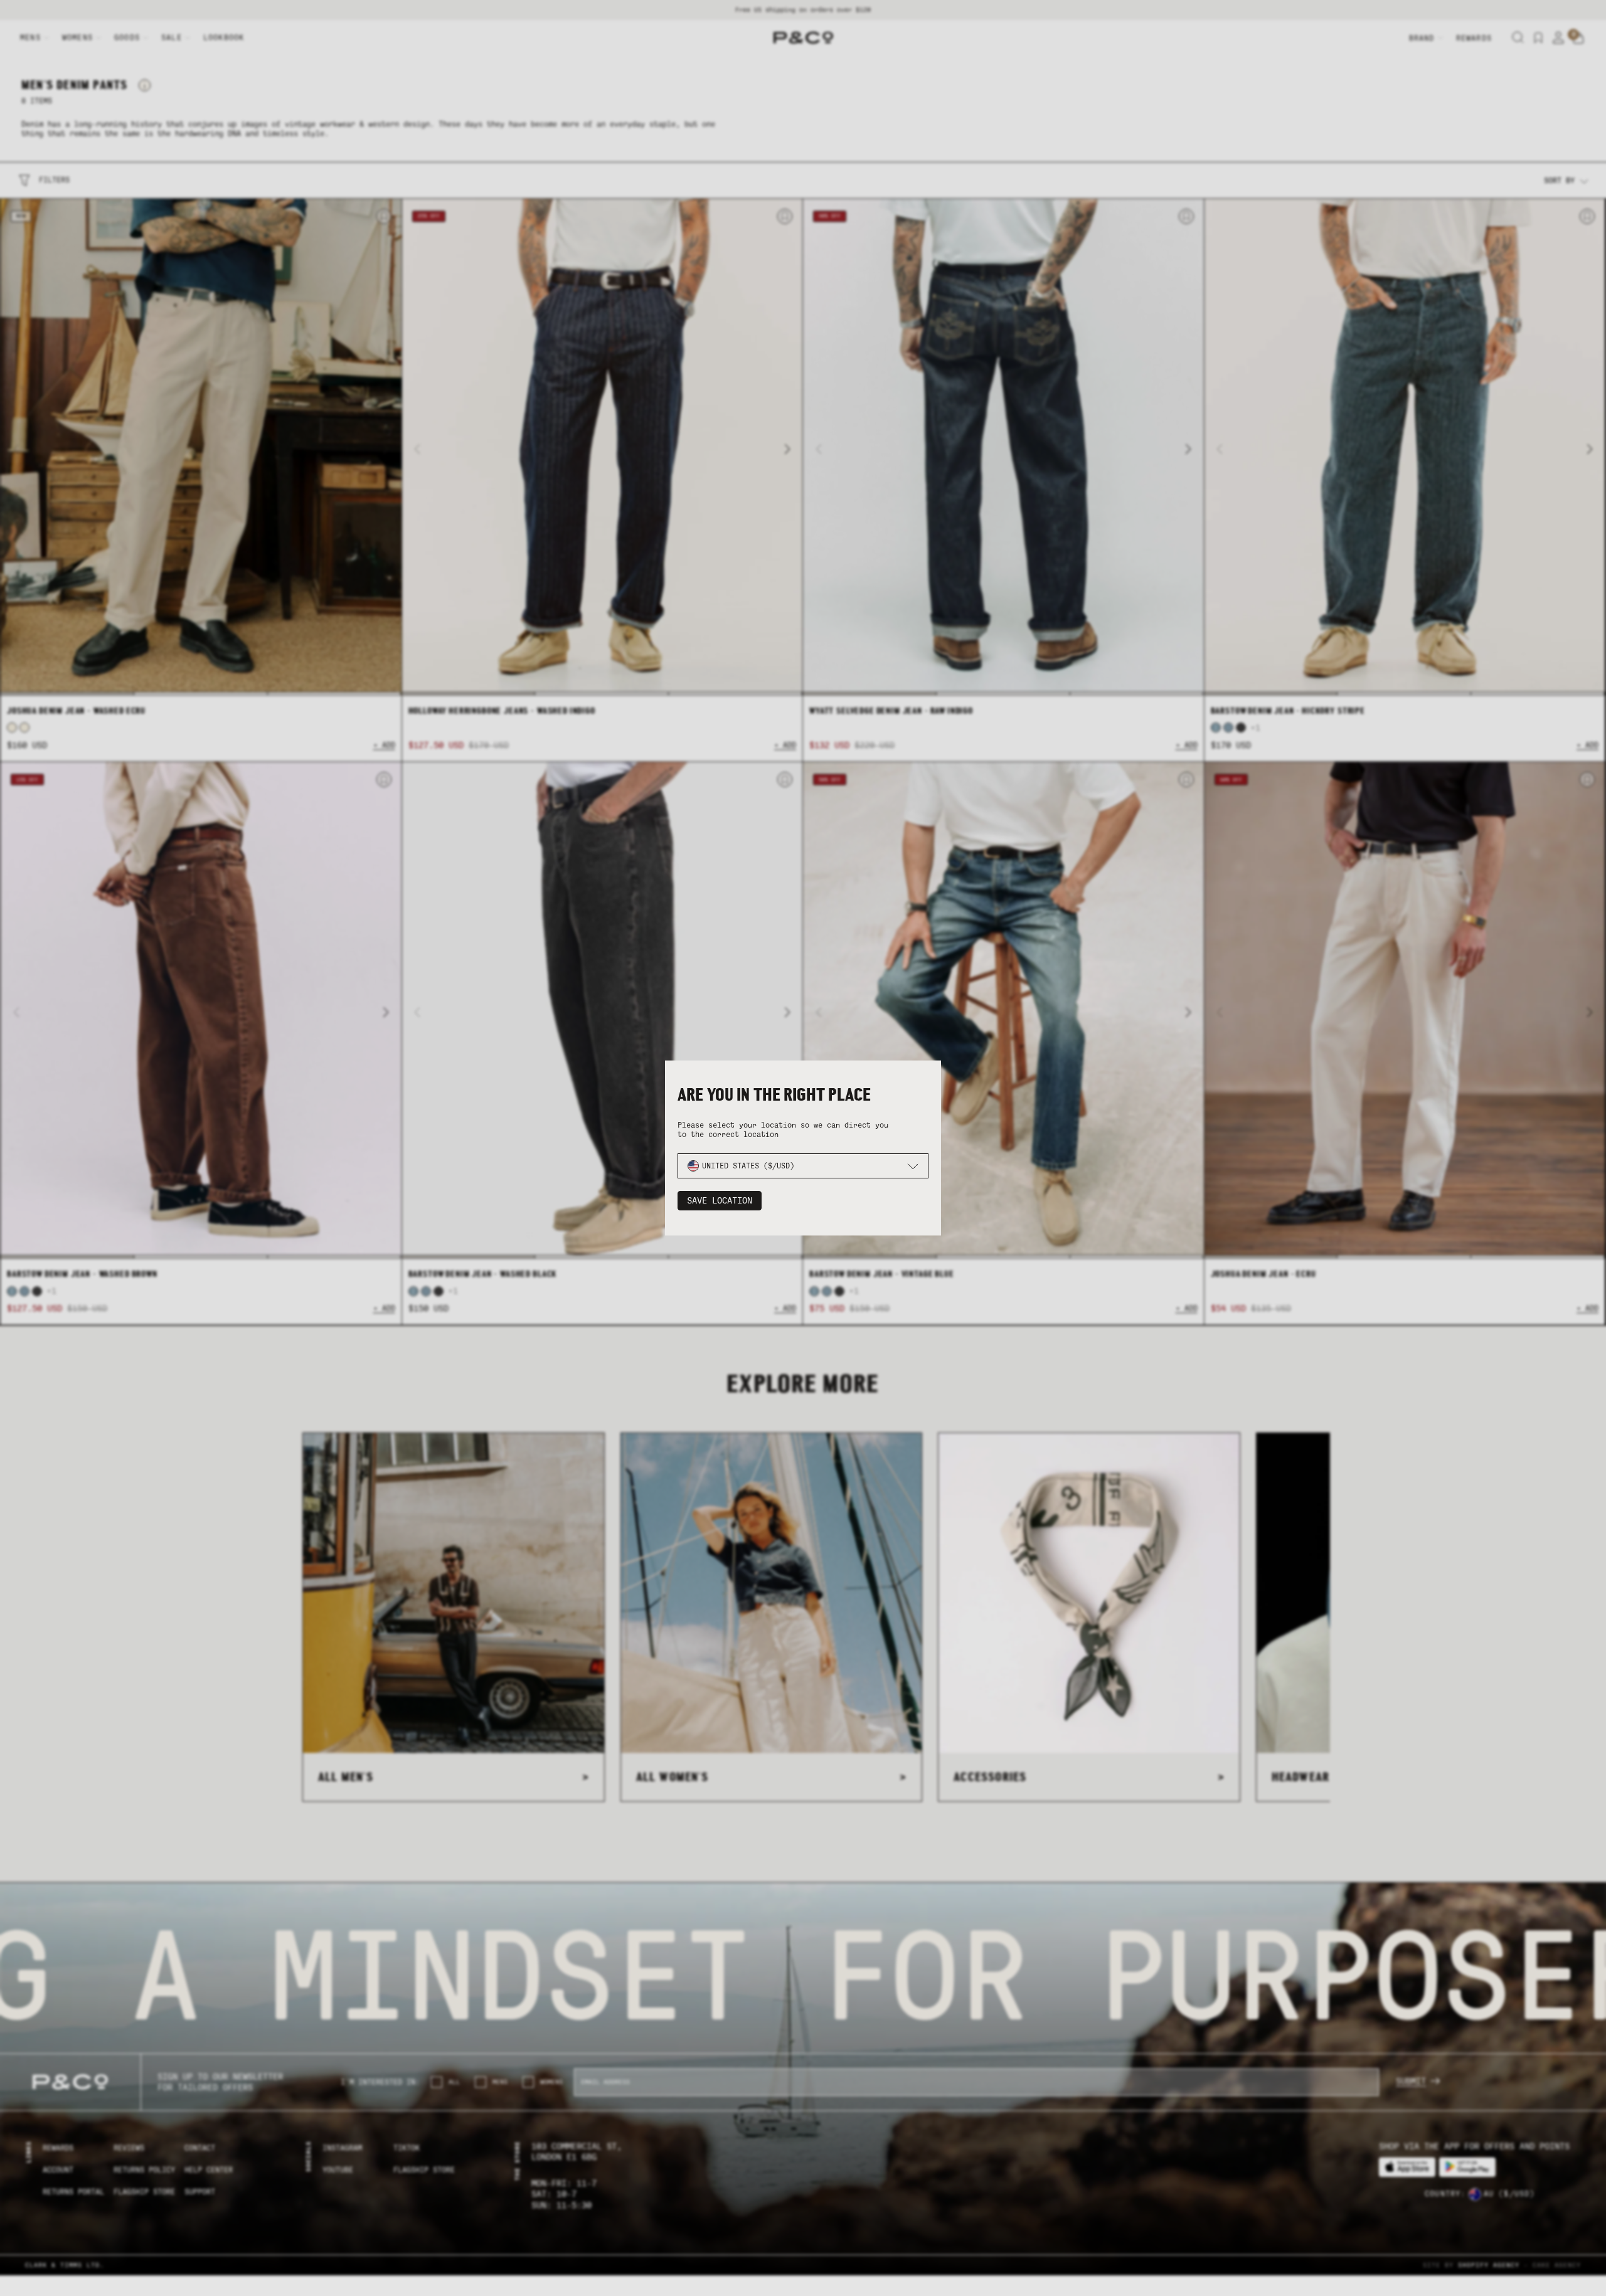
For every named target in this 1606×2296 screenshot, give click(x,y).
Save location (720, 1201)
